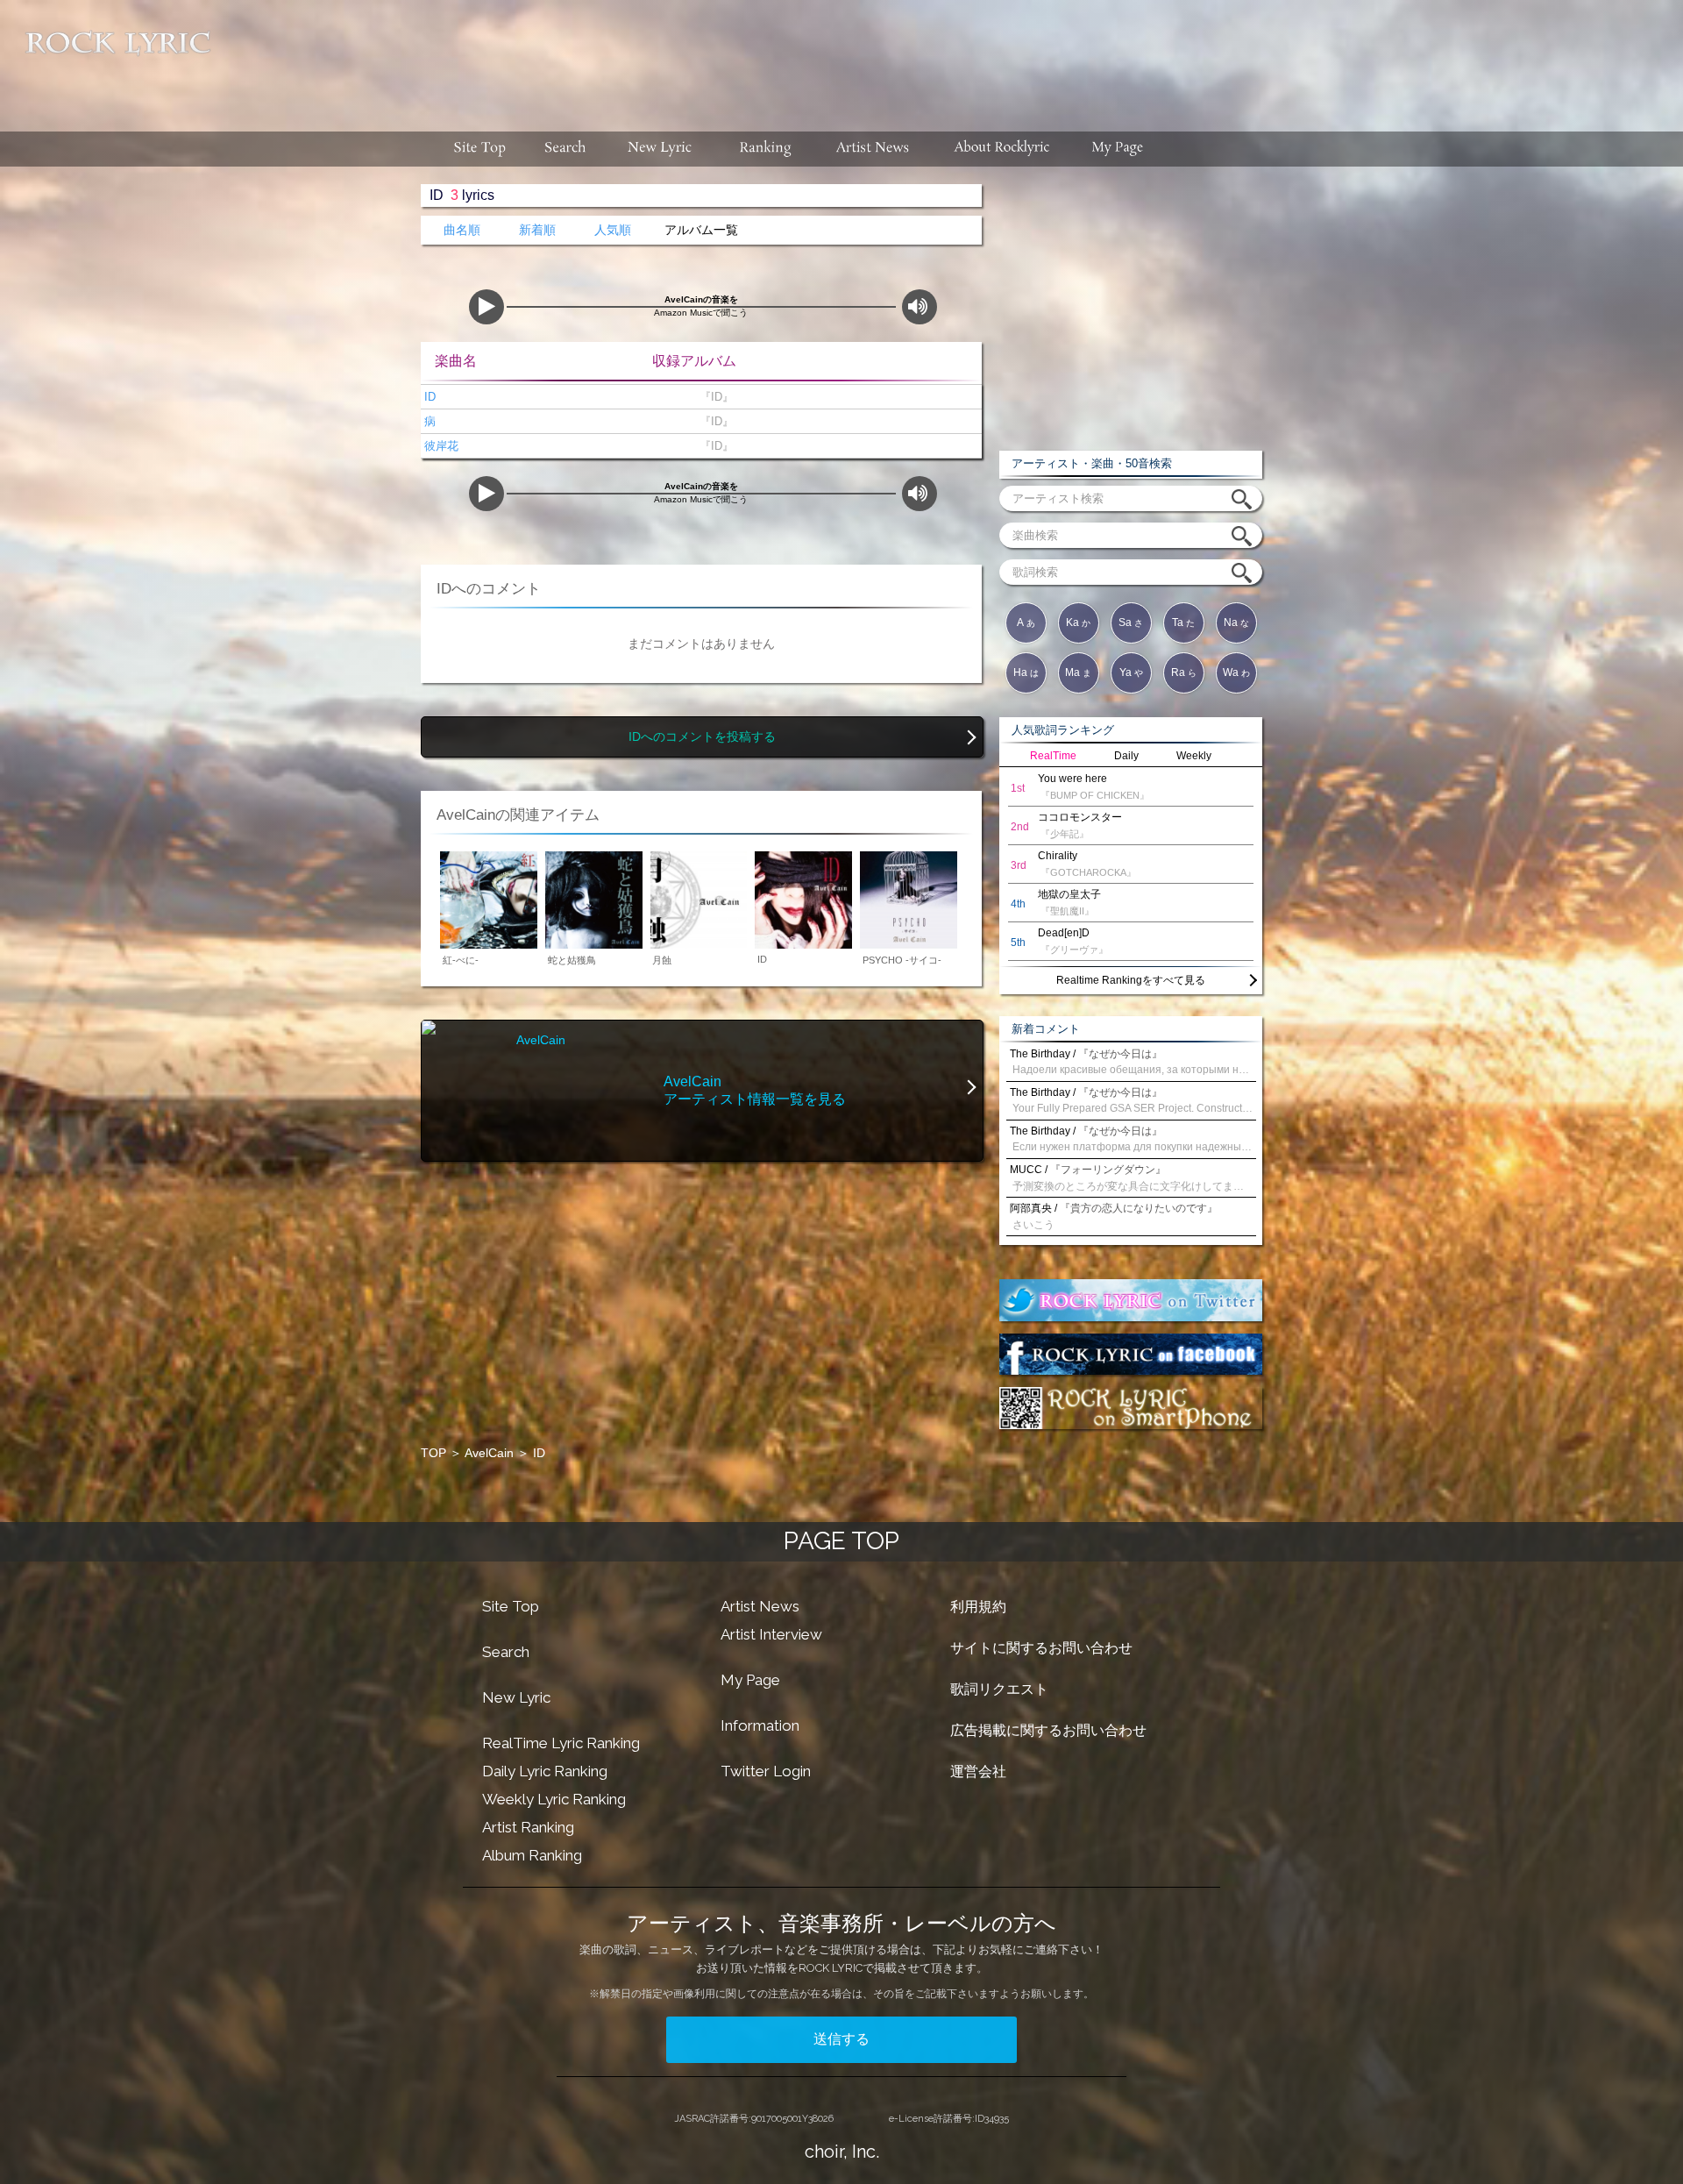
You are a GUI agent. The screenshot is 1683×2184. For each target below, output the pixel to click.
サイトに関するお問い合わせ (1041, 1648)
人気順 (613, 230)
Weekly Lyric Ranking (554, 1799)
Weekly (1194, 756)
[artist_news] (873, 149)
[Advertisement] (954, 57)
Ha (1026, 672)
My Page (750, 1680)
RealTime (1053, 756)
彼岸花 (440, 446)
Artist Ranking (528, 1827)
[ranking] (765, 149)
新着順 (537, 230)
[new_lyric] (660, 149)
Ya (1131, 672)
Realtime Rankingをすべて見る (1131, 980)
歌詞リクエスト (999, 1689)
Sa (1131, 622)
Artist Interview (771, 1634)
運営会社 (978, 1771)
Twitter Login (766, 1771)
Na (1236, 622)
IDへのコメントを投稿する (702, 737)
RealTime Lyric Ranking (561, 1743)
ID (428, 397)
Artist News (760, 1606)
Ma (1078, 672)
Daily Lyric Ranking (545, 1771)
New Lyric (516, 1697)
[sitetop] (478, 149)
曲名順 (462, 230)
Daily (1126, 756)
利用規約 (978, 1607)
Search (506, 1652)
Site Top (511, 1606)
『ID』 (713, 397)
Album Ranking (532, 1855)
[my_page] (1118, 149)
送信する (841, 2039)
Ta (1183, 622)
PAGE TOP (841, 1541)
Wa (1236, 672)
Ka (1078, 622)
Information (760, 1725)
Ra (1184, 672)
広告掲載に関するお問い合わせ (1048, 1730)
